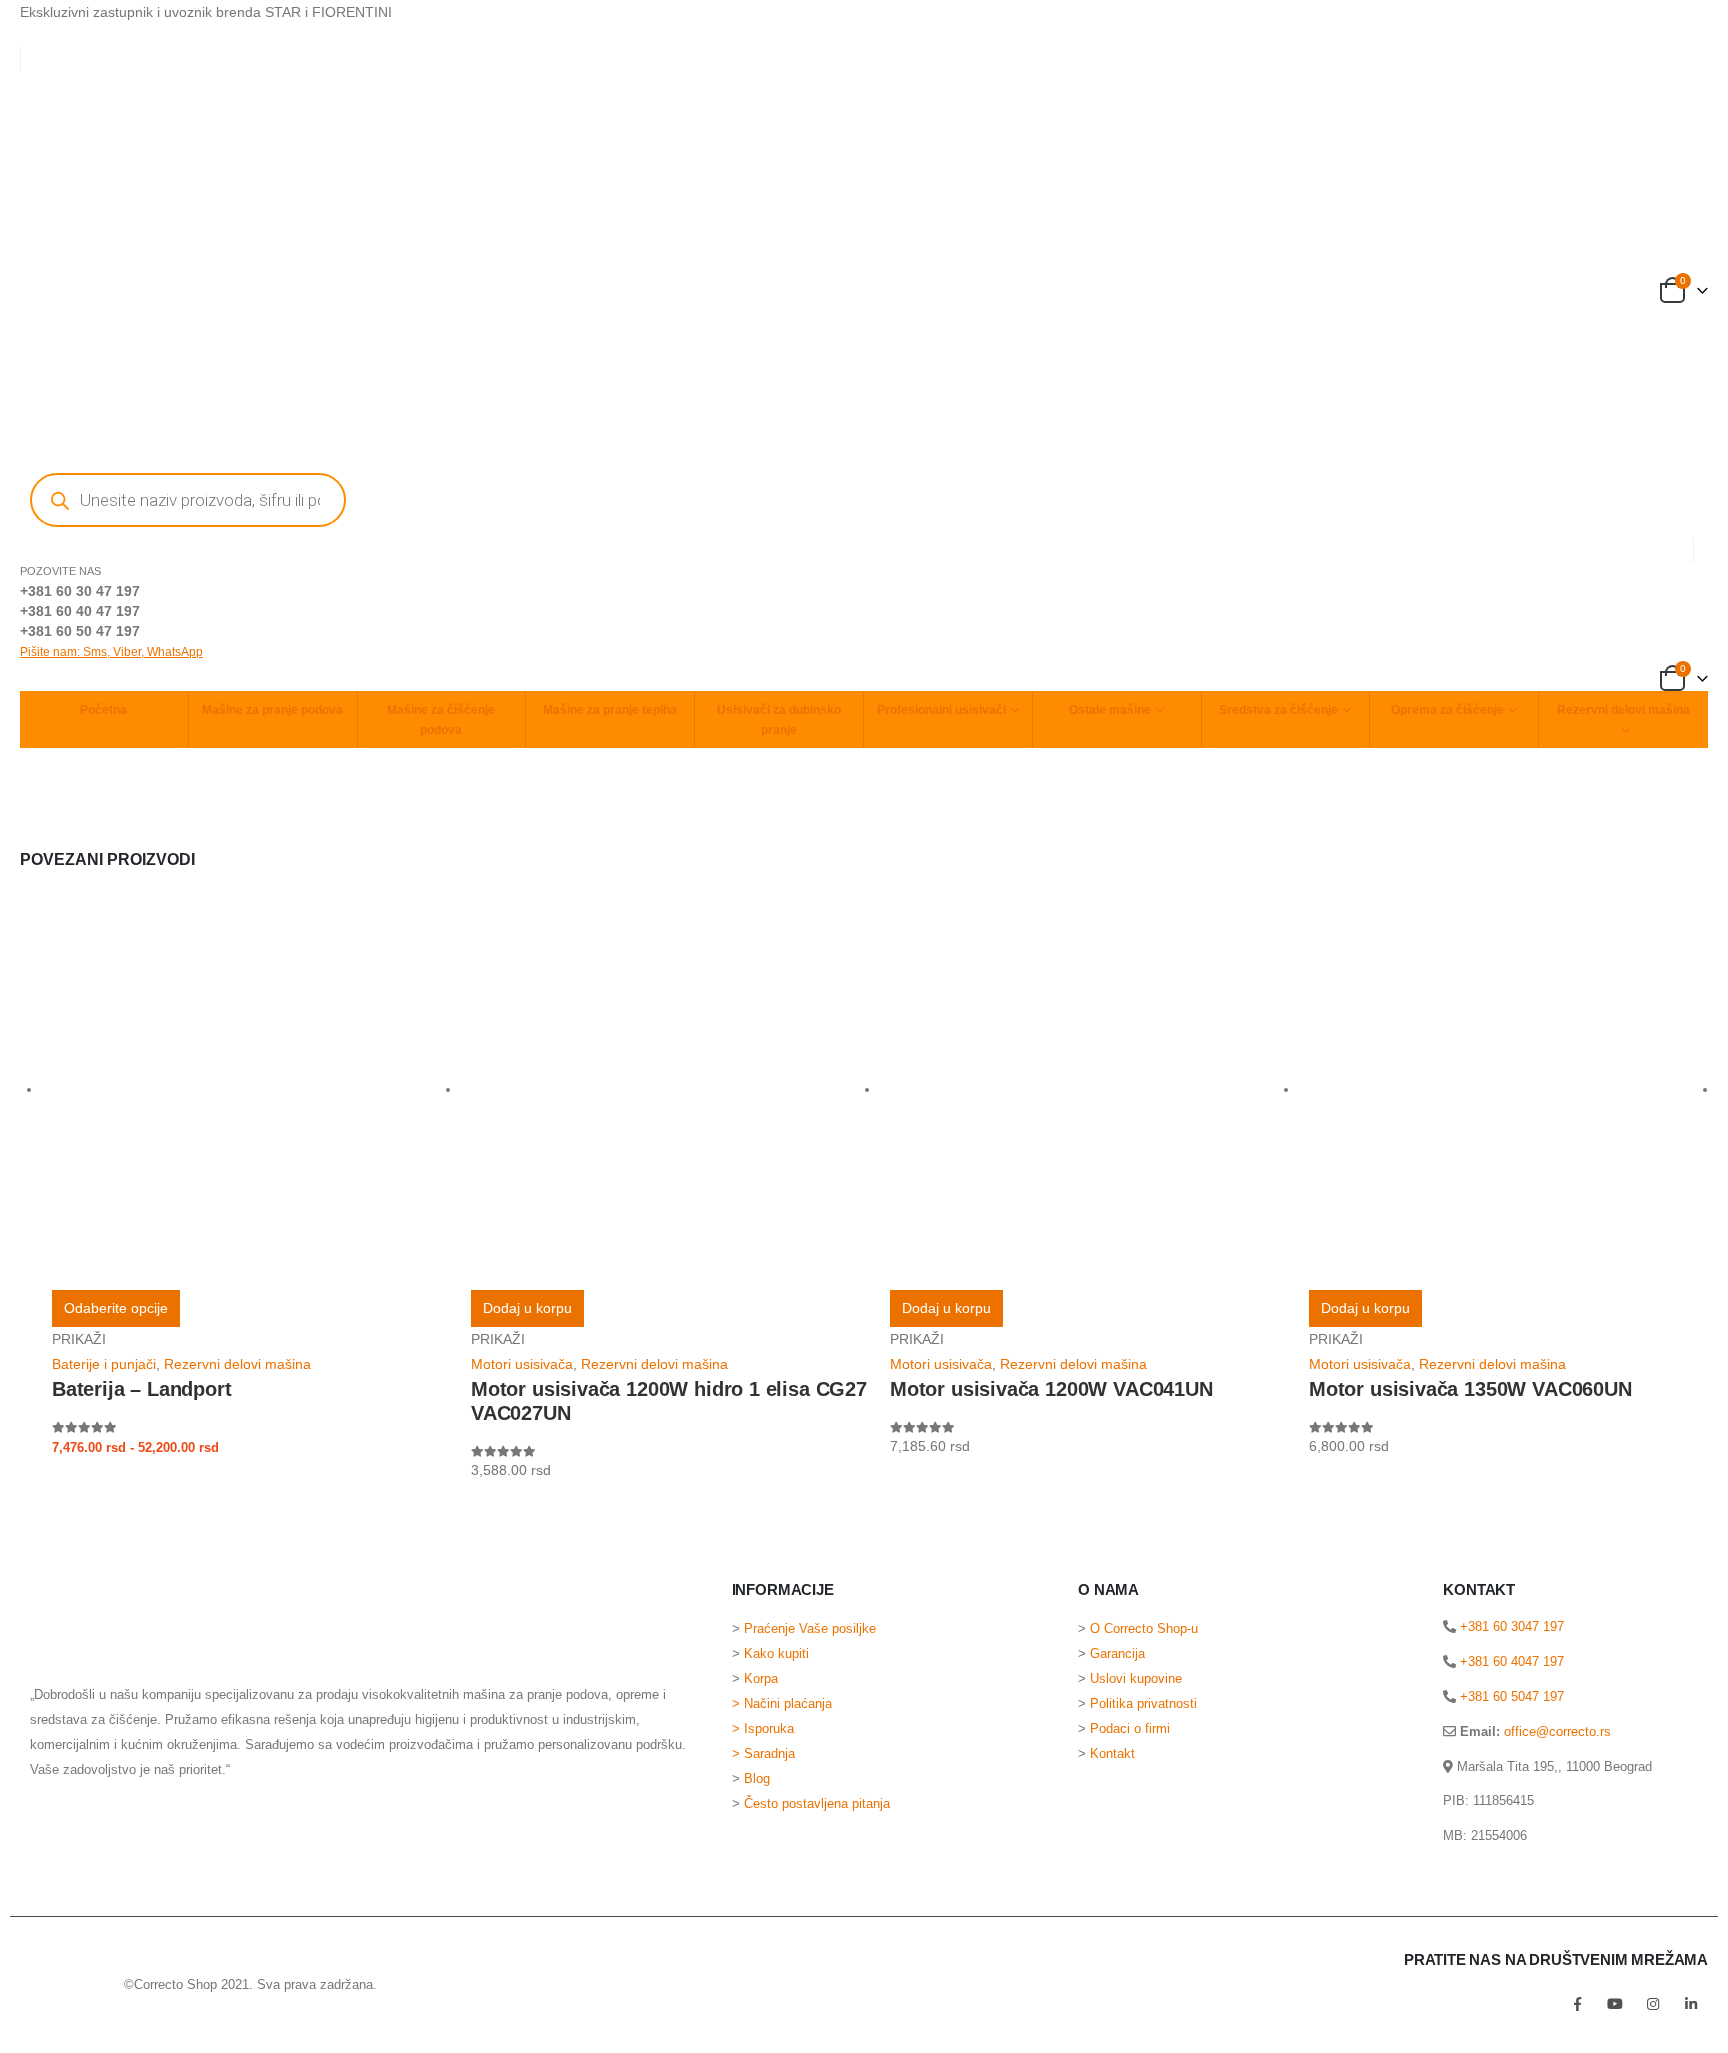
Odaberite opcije (116, 1308)
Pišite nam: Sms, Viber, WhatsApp (111, 652)
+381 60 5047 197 (1510, 1696)
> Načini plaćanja (782, 1704)
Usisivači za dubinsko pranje (779, 720)
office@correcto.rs (1557, 1731)
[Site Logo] (60, 1984)
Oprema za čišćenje (1447, 710)
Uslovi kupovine (1136, 1679)
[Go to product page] (251, 1090)
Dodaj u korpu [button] (527, 1308)
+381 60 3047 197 (1510, 1626)
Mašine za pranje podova (272, 710)
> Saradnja (765, 1754)
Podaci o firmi (1130, 1729)
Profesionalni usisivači (941, 710)
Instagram (1653, 2004)
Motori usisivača (522, 1364)
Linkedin (1691, 2004)
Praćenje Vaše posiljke (810, 1629)
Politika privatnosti (1143, 1704)
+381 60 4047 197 (1510, 1661)
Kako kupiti (776, 1654)
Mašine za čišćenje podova (441, 720)
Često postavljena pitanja (817, 1804)
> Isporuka (763, 1729)
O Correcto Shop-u (1144, 1629)
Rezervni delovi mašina (1623, 710)
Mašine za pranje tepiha (610, 710)
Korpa (761, 1679)
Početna (103, 710)
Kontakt (1112, 1754)
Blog (757, 1779)
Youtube (1615, 2004)
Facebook (1577, 2004)
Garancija (1117, 1654)
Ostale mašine (1110, 710)
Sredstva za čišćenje (1278, 710)
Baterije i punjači (104, 1364)
